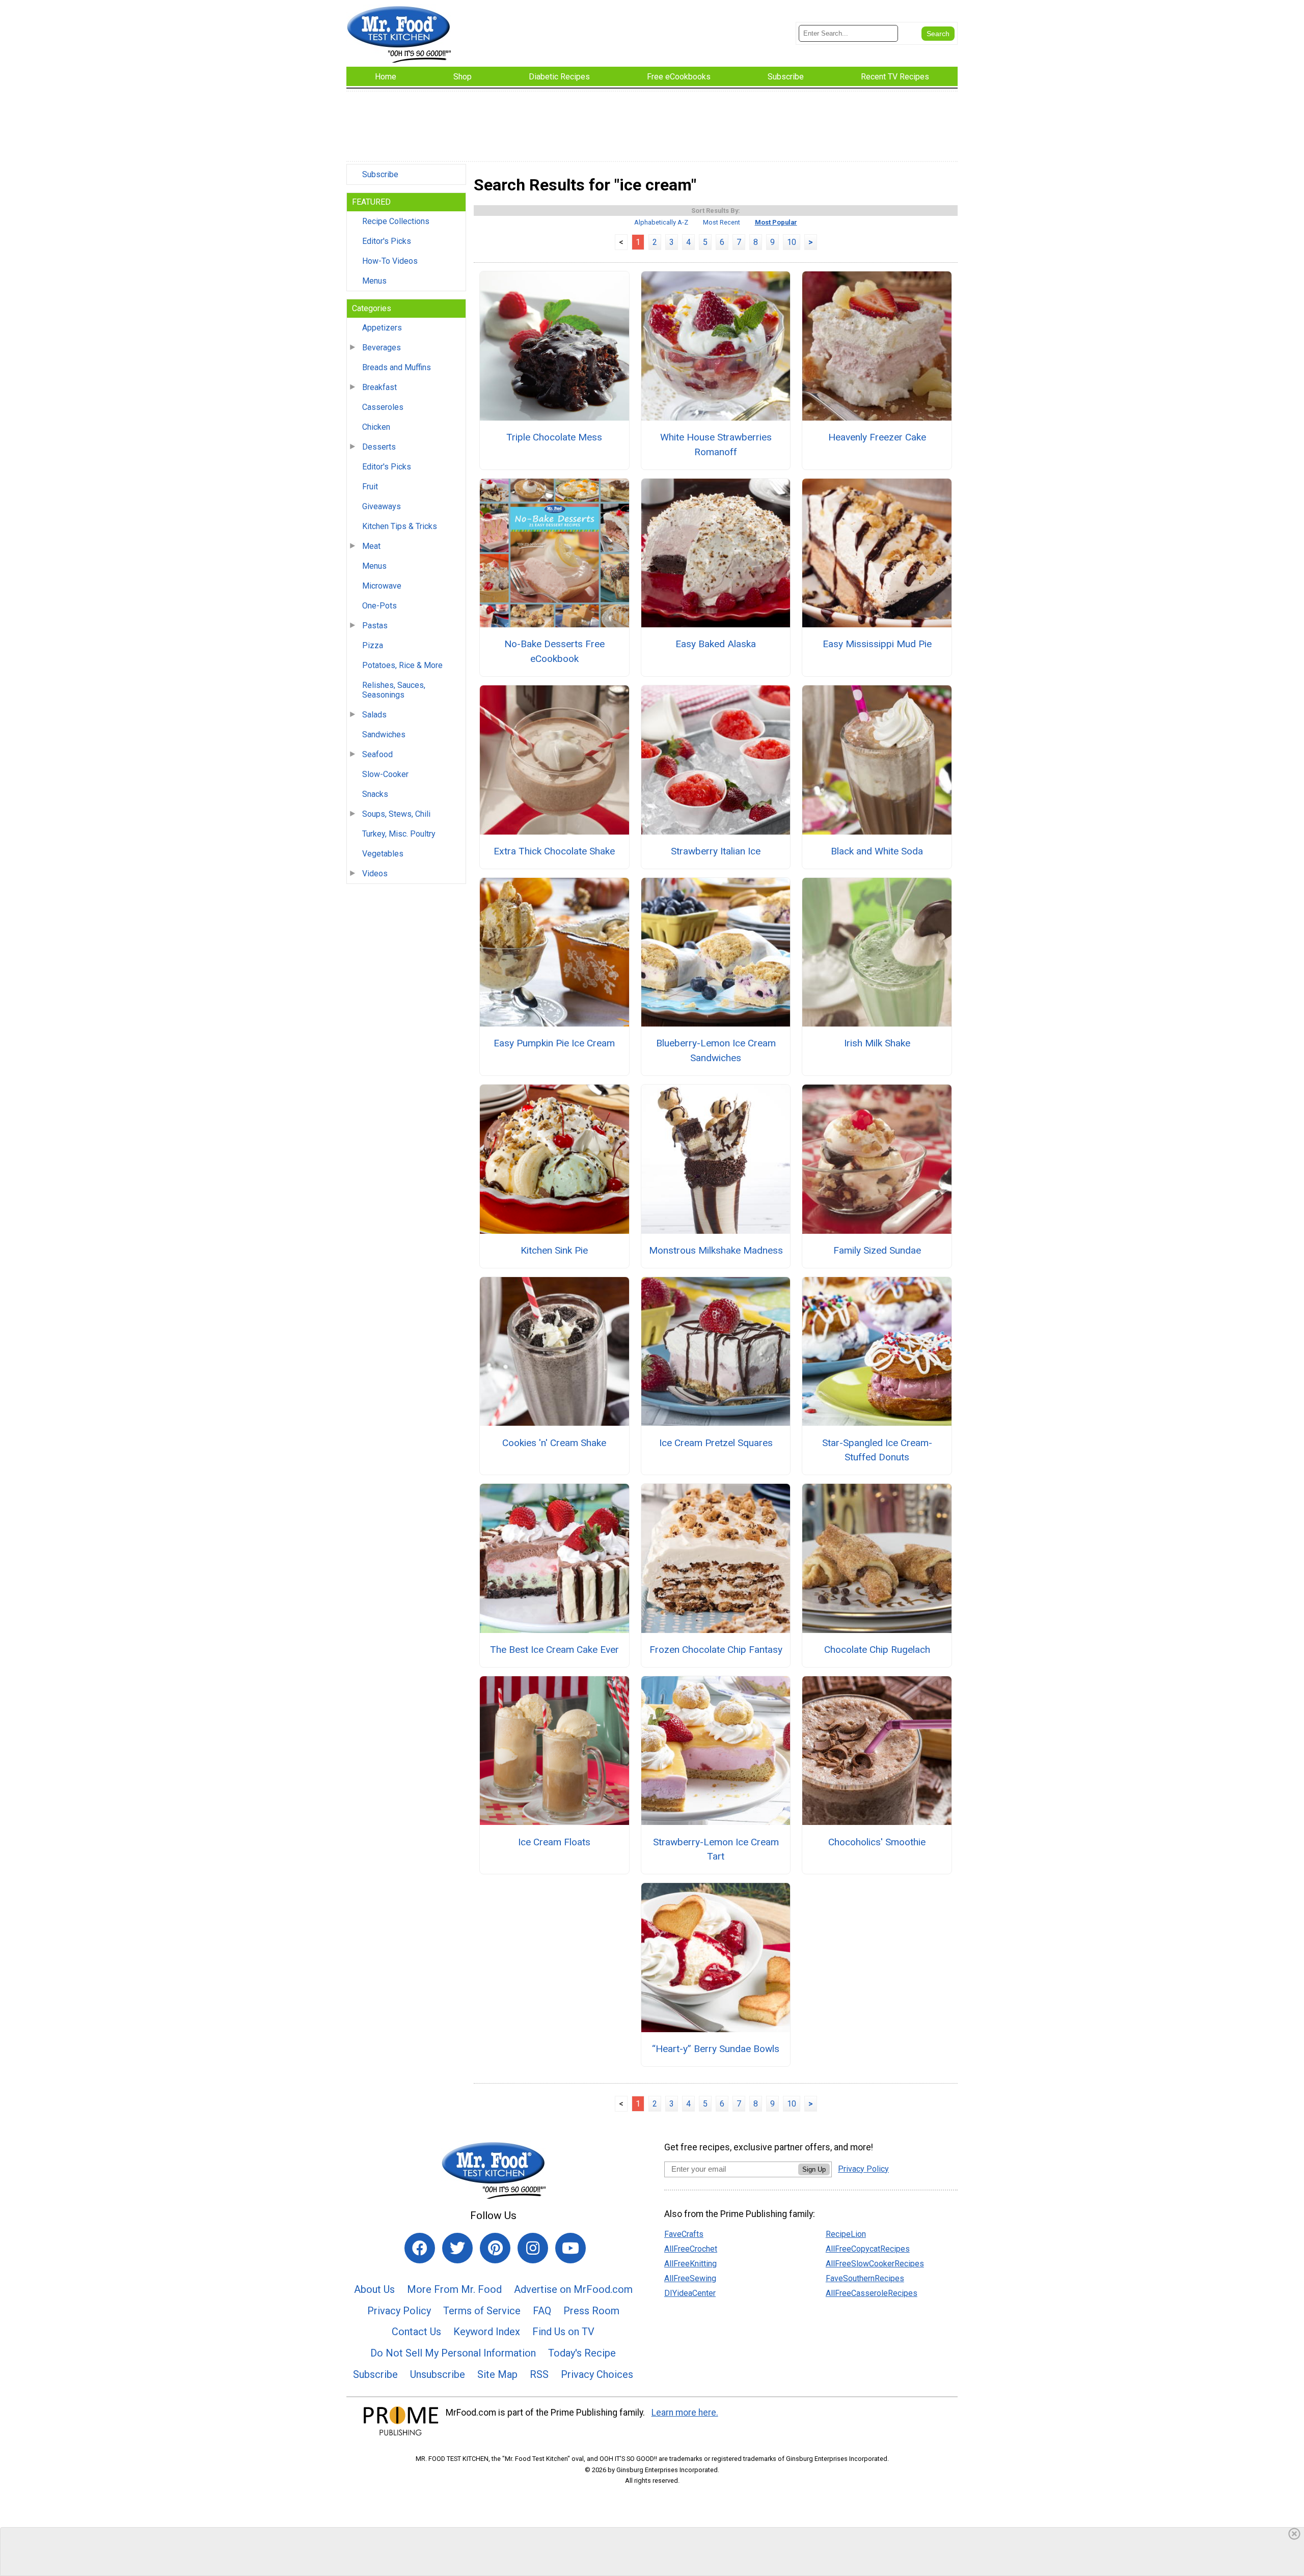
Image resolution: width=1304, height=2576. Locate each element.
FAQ (542, 2311)
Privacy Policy (399, 2311)
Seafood (377, 754)
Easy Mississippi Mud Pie (877, 644)
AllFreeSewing (690, 2278)
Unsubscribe (438, 2374)
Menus (374, 281)
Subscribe (380, 174)
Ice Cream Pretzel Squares (716, 1443)
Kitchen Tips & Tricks (400, 526)
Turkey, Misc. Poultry (399, 834)
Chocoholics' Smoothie (877, 1842)
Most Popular (776, 222)
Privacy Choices (597, 2374)
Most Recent (722, 222)
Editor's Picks (387, 241)
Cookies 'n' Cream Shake (554, 1443)
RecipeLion (846, 2234)
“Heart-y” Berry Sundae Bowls (716, 2049)
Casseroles (383, 407)
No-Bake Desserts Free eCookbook (554, 651)
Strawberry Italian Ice (716, 851)
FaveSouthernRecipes (865, 2278)
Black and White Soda (877, 851)
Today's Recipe (582, 2353)
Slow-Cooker (385, 774)
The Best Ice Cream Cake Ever (554, 1650)
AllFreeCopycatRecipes (868, 2249)
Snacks (375, 794)
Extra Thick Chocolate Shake (554, 851)
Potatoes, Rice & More (402, 665)
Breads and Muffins (397, 367)
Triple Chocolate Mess (554, 437)
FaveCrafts (684, 2234)
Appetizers (382, 328)
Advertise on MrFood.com (573, 2289)
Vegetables (383, 854)
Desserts (379, 447)
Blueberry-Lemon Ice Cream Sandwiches (716, 1050)
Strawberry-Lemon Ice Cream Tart (716, 1849)
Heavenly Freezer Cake (877, 437)
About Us (374, 2289)
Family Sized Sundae (877, 1250)
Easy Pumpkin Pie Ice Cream (554, 1043)
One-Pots (379, 606)
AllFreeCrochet (691, 2249)
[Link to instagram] (533, 2248)
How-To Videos (390, 261)
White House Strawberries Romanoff (716, 445)
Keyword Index (487, 2332)
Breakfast (379, 387)
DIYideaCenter (690, 2293)
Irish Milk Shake (877, 1043)
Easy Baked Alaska (716, 644)
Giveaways (382, 506)
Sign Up (814, 2169)
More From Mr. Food (454, 2289)
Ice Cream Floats (554, 1842)
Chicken (376, 427)
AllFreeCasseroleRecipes (872, 2293)
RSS (539, 2374)
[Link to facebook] (420, 2248)
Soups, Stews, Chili (396, 814)
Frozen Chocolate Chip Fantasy (716, 1650)
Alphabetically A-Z (661, 222)
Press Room (591, 2311)
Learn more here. (685, 2413)
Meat (371, 546)
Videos (375, 874)
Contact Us (416, 2332)
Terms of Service (482, 2311)
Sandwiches (384, 735)
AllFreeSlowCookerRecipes (875, 2264)
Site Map (497, 2374)
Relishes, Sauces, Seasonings (394, 690)
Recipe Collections (396, 221)
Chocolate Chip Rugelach (877, 1650)
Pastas (375, 626)
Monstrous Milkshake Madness (716, 1250)
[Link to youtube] (570, 2248)
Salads (374, 715)
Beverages (382, 348)
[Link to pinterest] (495, 2248)
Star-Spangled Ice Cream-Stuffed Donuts (877, 1450)
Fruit (370, 487)
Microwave (382, 586)
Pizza (373, 645)
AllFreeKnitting (690, 2264)
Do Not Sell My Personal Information (453, 2353)
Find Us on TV (563, 2332)
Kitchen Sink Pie (554, 1250)
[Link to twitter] (457, 2248)
